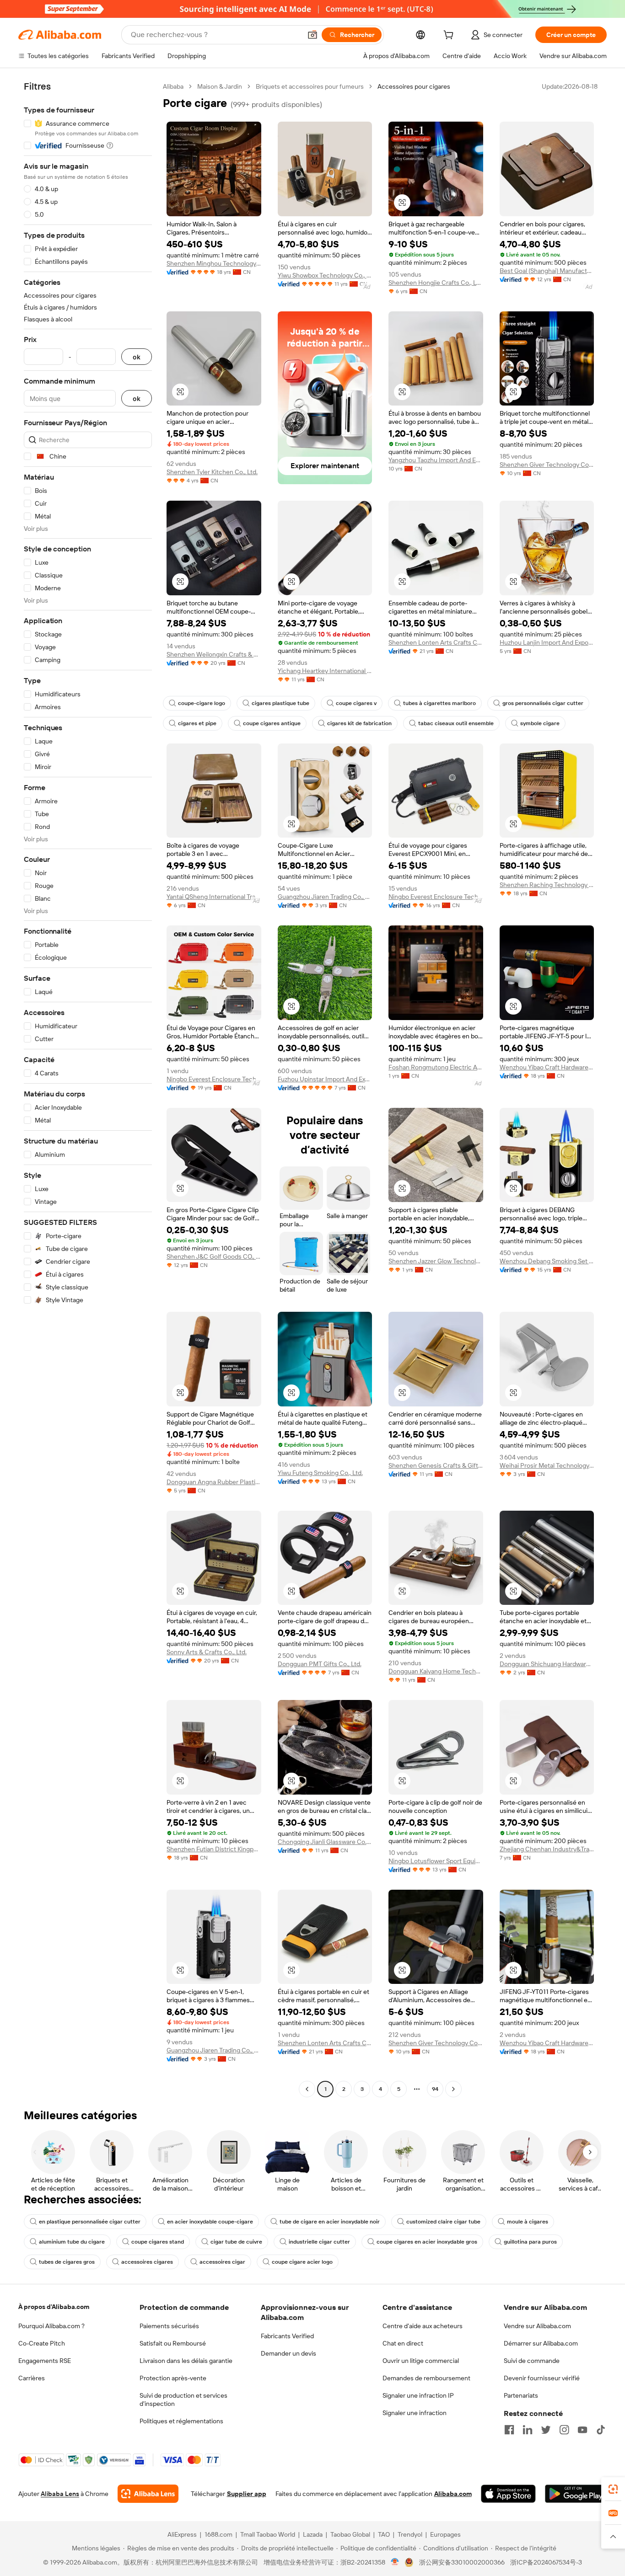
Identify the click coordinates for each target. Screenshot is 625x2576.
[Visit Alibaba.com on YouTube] (582, 2430)
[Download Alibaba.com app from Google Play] (576, 2494)
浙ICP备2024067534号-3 (546, 2562)
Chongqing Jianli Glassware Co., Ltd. (325, 1842)
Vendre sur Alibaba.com (537, 2326)
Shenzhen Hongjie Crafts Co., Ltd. (436, 283)
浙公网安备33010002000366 (462, 2562)
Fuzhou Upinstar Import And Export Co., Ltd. (325, 1079)
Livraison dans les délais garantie (186, 2361)
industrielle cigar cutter (319, 2242)
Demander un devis (288, 2353)
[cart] (450, 36)
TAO (384, 2534)
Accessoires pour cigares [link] (414, 86)
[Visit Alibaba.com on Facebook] (509, 2430)
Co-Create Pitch (42, 2343)
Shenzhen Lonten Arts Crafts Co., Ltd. (436, 642)
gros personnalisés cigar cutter (543, 703)
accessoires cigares (147, 2262)
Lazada (313, 2534)
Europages (445, 2534)
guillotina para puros (530, 2242)
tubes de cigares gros (67, 2262)
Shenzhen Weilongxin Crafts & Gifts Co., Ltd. (214, 654)
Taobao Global (350, 2534)
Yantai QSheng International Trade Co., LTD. (214, 897)
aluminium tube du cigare (72, 2242)
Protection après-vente (173, 2378)
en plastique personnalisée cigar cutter (90, 2222)
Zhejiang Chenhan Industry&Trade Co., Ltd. (547, 1849)
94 (435, 2089)
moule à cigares (528, 2222)
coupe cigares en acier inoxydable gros (427, 2242)
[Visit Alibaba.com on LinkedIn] (528, 2430)
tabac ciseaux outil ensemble (456, 723)
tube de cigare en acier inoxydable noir (330, 2222)
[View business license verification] (395, 2562)
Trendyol (410, 2534)
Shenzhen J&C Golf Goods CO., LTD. (214, 1256)
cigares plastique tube (280, 703)
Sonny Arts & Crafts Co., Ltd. (207, 1652)
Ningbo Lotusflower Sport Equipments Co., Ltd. (436, 1861)
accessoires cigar (222, 2262)
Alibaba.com (453, 2494)
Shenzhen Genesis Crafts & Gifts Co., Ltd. (436, 1465)
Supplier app (247, 2494)
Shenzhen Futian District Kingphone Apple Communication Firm (214, 1849)
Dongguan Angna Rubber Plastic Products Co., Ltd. (214, 1482)
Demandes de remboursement (426, 2378)
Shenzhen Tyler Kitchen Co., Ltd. (212, 472)
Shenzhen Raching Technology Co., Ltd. (547, 885)
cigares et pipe (197, 723)
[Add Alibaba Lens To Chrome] (148, 2494)
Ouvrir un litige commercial (421, 2361)
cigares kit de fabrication (359, 723)
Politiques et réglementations (181, 2421)
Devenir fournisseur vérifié (542, 2378)
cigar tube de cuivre (236, 2242)
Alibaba (173, 86)
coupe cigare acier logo (302, 2262)
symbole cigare (540, 723)
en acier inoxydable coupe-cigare (210, 2222)
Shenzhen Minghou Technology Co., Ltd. (214, 263)
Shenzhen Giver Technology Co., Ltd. (547, 465)
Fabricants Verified (287, 2336)
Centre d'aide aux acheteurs (423, 2326)
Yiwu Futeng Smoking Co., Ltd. (320, 1473)
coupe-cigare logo (202, 703)
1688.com (218, 2534)
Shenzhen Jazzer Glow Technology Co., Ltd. (436, 1261)
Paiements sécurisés (169, 2326)
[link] (613, 2489)
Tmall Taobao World (268, 2534)
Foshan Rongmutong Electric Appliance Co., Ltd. (436, 1067)
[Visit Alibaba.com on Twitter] (546, 2430)
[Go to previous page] (307, 2089)
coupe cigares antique (272, 723)
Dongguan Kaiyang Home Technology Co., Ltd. (436, 1671)
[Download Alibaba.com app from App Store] (508, 2494)
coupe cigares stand (158, 2242)
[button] (312, 35)
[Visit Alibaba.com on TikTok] (601, 2430)
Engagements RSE (45, 2361)
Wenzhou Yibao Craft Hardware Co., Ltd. (547, 1067)
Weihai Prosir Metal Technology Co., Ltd (547, 1465)
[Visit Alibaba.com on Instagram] (564, 2430)
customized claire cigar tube (443, 2222)
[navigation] (88, 1089)
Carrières (32, 2378)
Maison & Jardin (220, 86)
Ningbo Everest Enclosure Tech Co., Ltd (436, 897)
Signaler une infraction (415, 2413)
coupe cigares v (356, 703)
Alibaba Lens (60, 2494)
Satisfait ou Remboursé (173, 2343)
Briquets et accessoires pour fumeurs (310, 86)
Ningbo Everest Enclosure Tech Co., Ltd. (214, 1079)
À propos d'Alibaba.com (54, 2307)
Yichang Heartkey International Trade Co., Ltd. (325, 671)
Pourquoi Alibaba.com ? (51, 2326)
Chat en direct (403, 2343)
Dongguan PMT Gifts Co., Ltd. (320, 1664)
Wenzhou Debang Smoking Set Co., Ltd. (547, 1261)
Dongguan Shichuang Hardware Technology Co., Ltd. (547, 1664)
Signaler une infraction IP (418, 2395)
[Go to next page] (453, 2089)
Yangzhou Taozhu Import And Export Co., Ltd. (436, 460)
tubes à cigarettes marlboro (439, 703)
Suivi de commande (532, 2361)
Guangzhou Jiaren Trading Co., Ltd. (325, 897)
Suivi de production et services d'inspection (183, 2400)
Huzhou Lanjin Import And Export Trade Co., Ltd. (547, 642)
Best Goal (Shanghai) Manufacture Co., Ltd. (547, 271)
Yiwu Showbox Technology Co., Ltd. (325, 275)
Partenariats (521, 2395)
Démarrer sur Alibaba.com (541, 2343)
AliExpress (182, 2534)
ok (137, 357)
